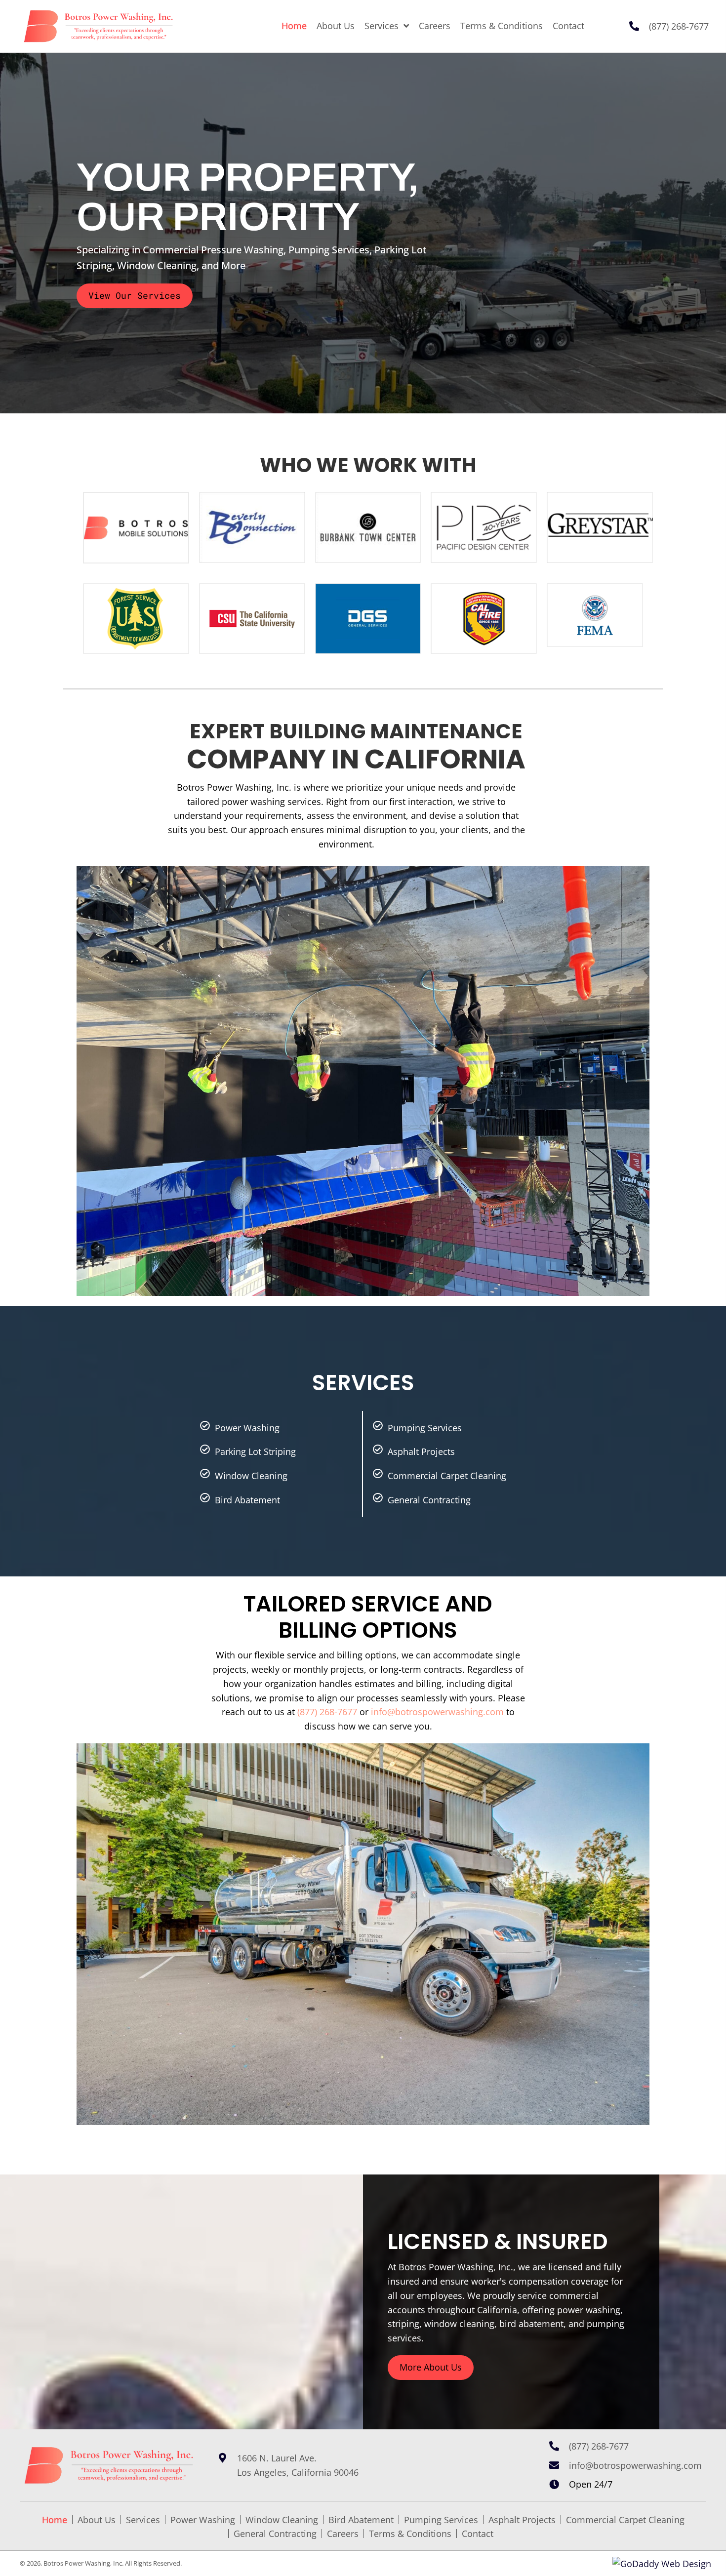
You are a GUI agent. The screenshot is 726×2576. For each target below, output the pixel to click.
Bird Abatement (247, 1500)
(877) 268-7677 (679, 26)
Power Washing (247, 1428)
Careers (343, 2534)
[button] (135, 296)
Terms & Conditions (410, 2534)
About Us (97, 2520)
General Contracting (429, 1500)
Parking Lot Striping (255, 1451)
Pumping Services (425, 1428)
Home (55, 2520)
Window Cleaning (251, 1476)
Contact (478, 2534)
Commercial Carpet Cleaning (447, 1476)
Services (143, 2520)
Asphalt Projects (421, 1451)
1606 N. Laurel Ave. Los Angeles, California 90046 (298, 2465)
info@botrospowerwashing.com (437, 1712)
